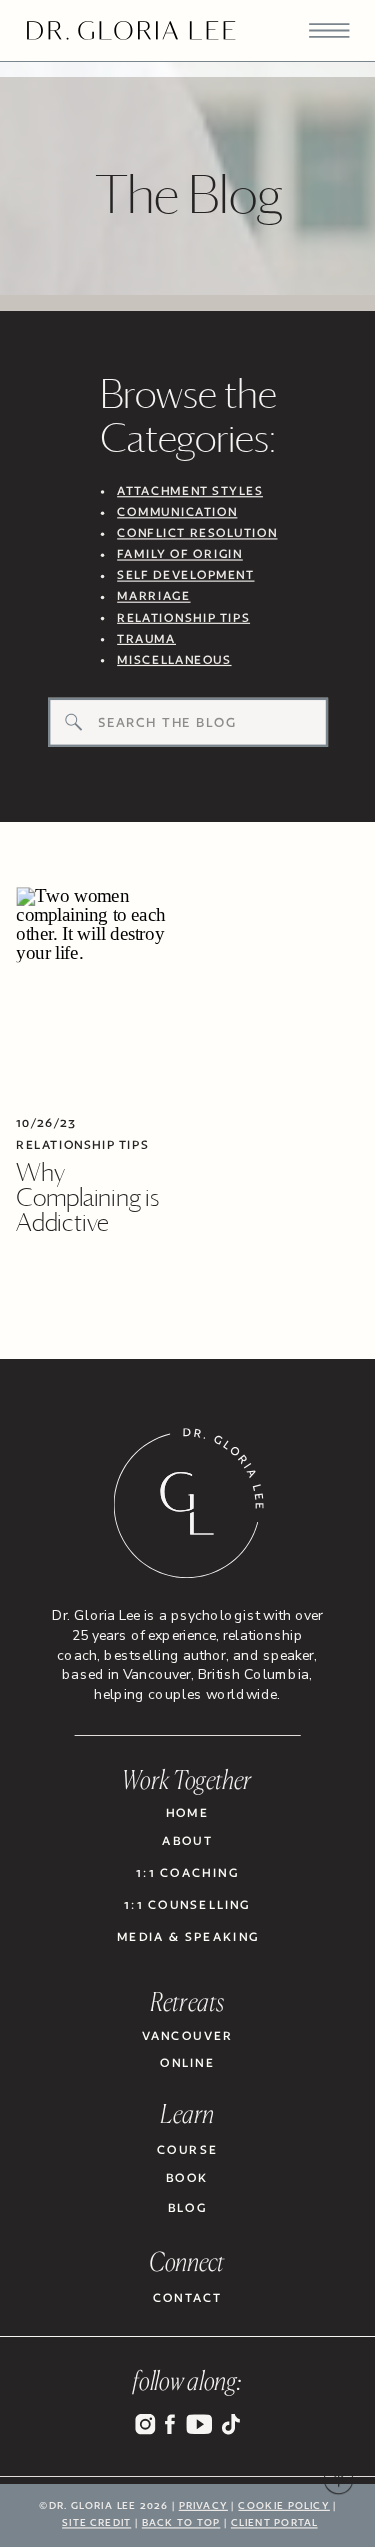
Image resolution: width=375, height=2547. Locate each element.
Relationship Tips (82, 1143)
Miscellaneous (174, 659)
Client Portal (274, 2523)
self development (185, 575)
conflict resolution (197, 533)
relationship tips (183, 617)
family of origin (180, 554)
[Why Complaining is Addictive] (97, 992)
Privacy (203, 2505)
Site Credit (96, 2523)
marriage (153, 596)
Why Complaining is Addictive (87, 1196)
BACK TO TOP (181, 2523)
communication (177, 512)
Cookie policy (283, 2505)
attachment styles (190, 491)
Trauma (146, 638)
